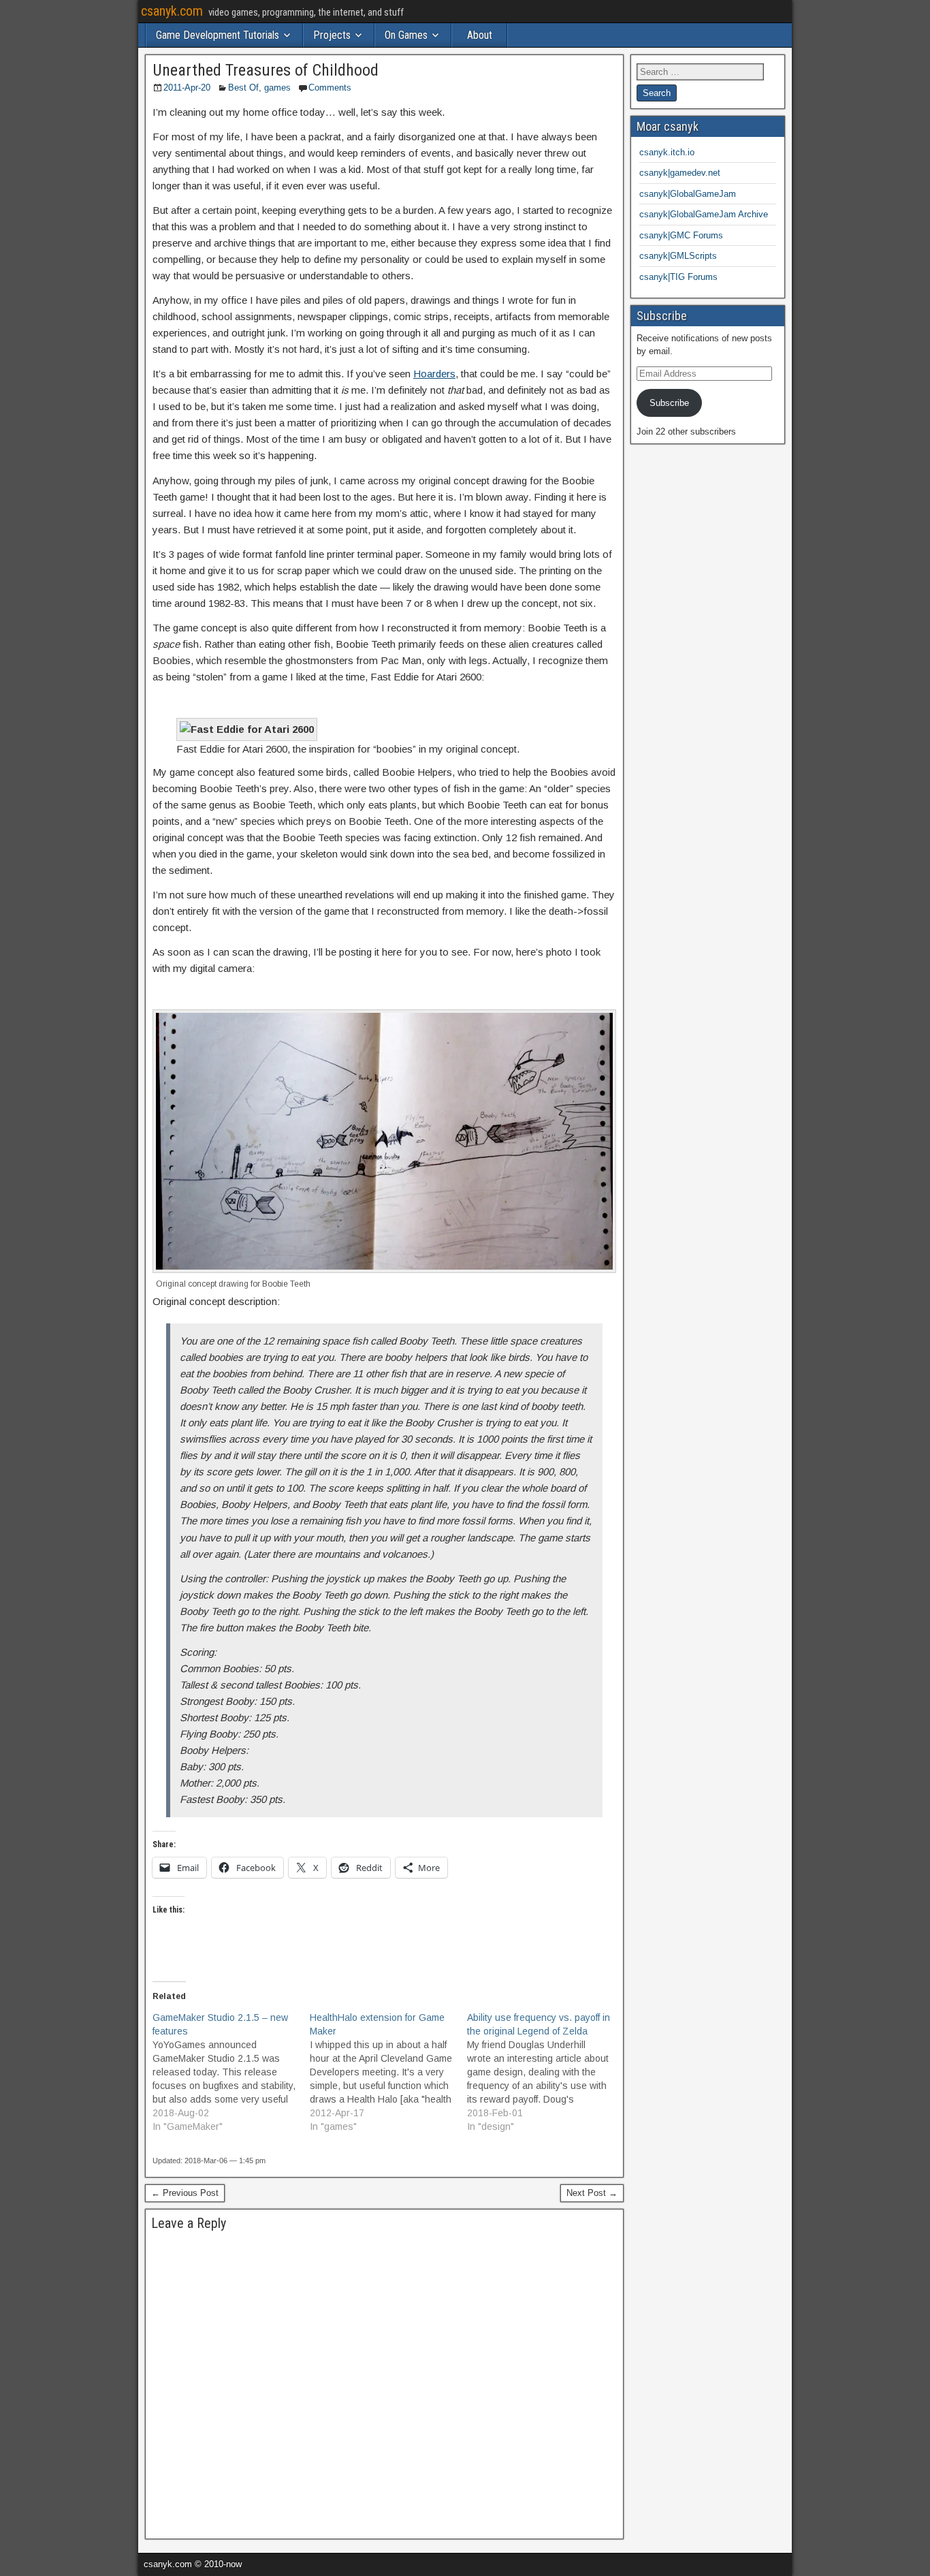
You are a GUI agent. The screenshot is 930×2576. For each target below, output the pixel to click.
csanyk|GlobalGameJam (688, 194)
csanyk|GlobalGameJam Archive (704, 214)
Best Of (243, 88)
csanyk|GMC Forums (681, 235)
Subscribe (669, 403)
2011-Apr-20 (187, 88)
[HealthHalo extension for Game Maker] (388, 2072)
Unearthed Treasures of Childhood (266, 70)
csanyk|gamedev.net (680, 173)
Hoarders (434, 374)
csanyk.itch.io (667, 152)
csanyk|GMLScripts (678, 256)
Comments (330, 88)
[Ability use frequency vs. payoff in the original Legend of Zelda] (546, 2072)
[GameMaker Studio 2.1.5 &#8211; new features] (231, 2072)
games (277, 88)
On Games (406, 35)
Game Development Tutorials (218, 35)
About (480, 35)
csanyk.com (172, 11)
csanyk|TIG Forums (678, 277)
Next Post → (592, 2193)
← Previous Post (185, 2193)
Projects (332, 35)
